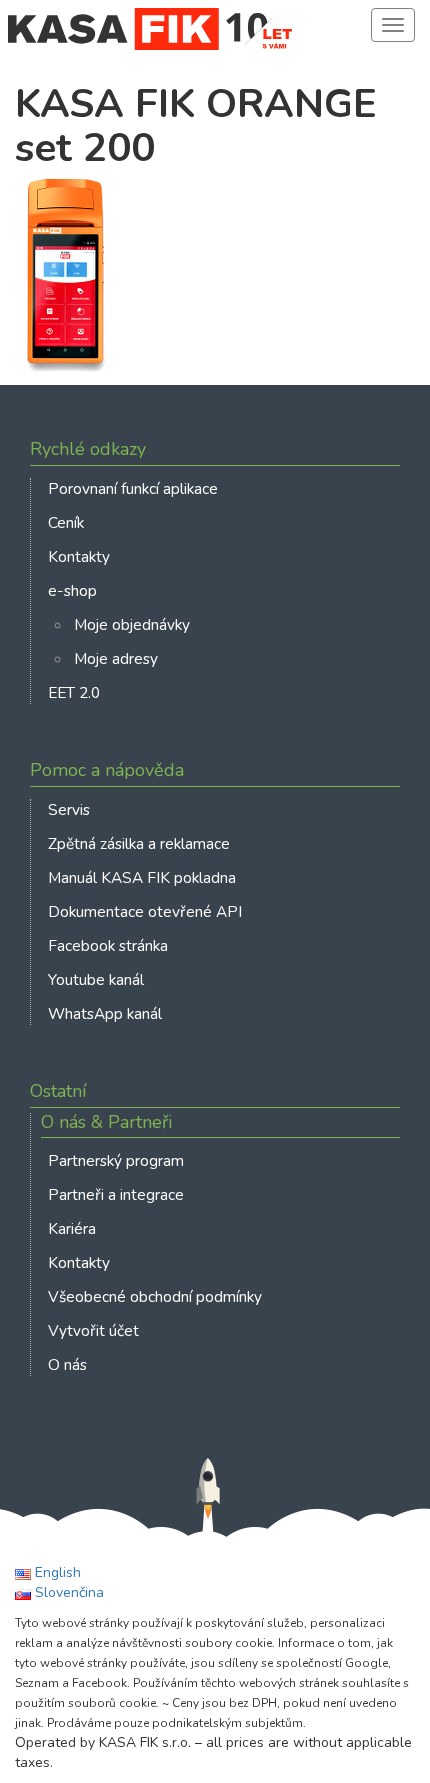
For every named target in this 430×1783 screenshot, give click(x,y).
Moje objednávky (132, 624)
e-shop (72, 590)
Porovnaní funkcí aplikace (133, 488)
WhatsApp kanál (105, 1013)
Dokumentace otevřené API (145, 911)
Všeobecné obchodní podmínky (155, 1296)
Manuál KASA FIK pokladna (142, 877)
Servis (69, 809)
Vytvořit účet (93, 1330)
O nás (67, 1364)
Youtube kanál (96, 979)
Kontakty (79, 556)
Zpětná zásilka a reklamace (139, 843)
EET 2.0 (74, 692)
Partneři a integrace (116, 1194)
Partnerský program (116, 1160)
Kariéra (72, 1228)
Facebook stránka (108, 945)
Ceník (66, 522)
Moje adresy (116, 658)
